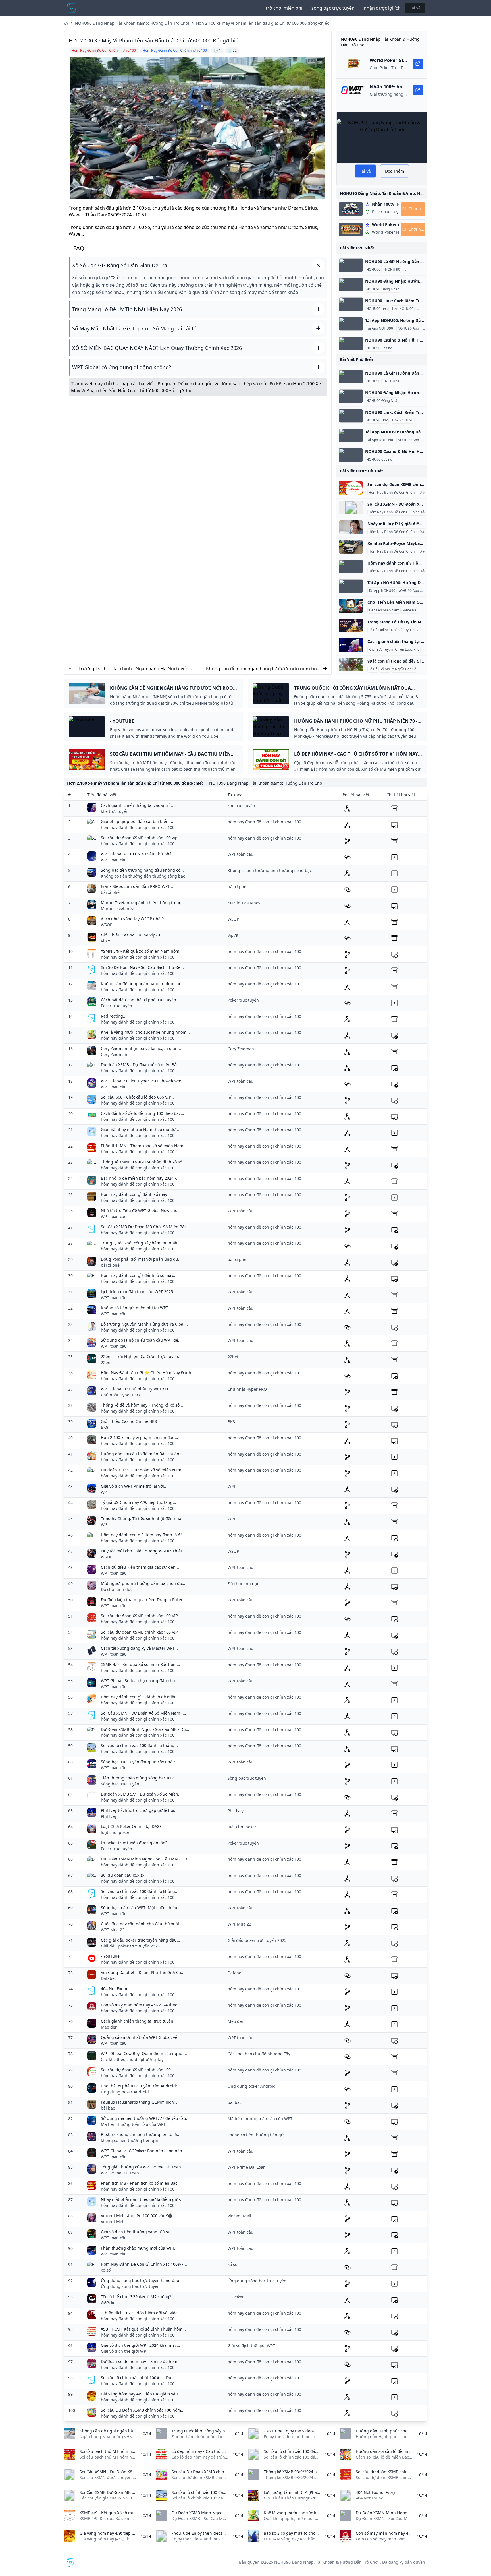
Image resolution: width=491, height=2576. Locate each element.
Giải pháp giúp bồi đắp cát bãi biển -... (138, 821)
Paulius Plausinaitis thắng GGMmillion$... (140, 2102)
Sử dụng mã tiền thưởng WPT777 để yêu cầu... (145, 2118)
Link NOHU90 (403, 309)
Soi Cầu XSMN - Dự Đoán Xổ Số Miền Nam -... (143, 1713)
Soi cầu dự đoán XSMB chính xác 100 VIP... (141, 1616)
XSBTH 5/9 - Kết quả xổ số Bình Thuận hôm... (143, 2329)
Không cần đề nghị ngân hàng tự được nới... (143, 984)
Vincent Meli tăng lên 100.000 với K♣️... (139, 2216)
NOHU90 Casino (379, 348)
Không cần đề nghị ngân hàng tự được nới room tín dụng (261, 669)
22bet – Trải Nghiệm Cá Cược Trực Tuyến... (141, 1356)
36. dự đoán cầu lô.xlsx (123, 1875)
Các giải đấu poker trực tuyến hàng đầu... (141, 1940)
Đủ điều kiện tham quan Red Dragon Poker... (143, 1600)
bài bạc (108, 2108)
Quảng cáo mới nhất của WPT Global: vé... (141, 2037)
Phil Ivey (109, 1816)
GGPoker (109, 2303)
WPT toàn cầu (114, 860)
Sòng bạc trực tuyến (120, 1784)
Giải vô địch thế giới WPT (125, 2351)
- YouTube (110, 1956)
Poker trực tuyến (116, 1006)
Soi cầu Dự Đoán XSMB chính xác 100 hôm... (143, 2410)
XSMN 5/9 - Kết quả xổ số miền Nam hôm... (142, 951)
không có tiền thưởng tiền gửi (129, 2140)
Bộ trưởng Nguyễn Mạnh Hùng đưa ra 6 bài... (144, 1324)
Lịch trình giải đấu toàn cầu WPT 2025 (137, 1292)
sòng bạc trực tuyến (333, 8)
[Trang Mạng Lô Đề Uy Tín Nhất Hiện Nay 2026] (351, 625)
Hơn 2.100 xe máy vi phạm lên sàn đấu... (140, 1437)
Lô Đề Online (379, 630)
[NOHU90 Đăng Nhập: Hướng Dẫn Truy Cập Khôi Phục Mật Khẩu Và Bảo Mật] (351, 285)
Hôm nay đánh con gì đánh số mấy (134, 1194)
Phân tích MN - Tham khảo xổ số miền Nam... (144, 1146)
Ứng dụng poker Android (125, 2092)
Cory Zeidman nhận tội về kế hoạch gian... (141, 1048)
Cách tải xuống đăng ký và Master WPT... (139, 1648)
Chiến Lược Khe (407, 650)
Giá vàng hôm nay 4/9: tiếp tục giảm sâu (139, 2394)
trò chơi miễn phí (284, 8)
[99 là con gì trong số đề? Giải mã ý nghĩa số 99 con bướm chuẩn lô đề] (351, 665)
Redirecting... (114, 1016)
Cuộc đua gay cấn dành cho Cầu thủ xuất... (142, 1924)
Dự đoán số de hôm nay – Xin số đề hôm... (141, 2361)
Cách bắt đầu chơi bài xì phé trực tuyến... (140, 1000)
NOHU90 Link (377, 309)
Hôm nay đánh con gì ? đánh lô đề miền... (141, 1697)
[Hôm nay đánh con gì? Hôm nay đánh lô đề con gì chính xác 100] (351, 567)
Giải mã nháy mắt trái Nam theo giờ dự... (140, 1129)
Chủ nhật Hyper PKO (120, 1395)
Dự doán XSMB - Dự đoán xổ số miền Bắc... (141, 1065)
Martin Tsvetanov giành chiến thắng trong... (143, 903)
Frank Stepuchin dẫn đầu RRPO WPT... (137, 886)
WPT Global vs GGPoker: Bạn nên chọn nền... (143, 2151)
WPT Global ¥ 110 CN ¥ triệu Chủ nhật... (139, 854)
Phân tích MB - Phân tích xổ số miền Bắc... (141, 2183)
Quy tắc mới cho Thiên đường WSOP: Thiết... (143, 1551)
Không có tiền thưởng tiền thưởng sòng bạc (143, 876)
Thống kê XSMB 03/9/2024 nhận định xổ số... (143, 1162)
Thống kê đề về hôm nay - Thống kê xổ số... (142, 1405)
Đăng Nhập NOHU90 (420, 289)
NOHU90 (373, 270)
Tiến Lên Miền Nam (384, 610)
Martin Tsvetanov (117, 908)
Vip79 (106, 941)
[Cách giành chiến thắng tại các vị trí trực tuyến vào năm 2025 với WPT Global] (351, 645)
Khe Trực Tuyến (381, 650)
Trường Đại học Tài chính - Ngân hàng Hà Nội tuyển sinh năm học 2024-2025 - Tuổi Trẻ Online (133, 669)
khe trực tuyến (115, 811)
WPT (105, 1492)
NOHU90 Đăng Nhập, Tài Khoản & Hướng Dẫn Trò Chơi (326, 2562)
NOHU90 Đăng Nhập (383, 289)
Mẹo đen (109, 2027)
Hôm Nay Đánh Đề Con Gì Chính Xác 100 (401, 493)
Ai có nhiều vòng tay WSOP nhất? (132, 919)
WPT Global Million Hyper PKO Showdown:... (143, 1081)
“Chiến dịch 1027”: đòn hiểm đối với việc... (141, 2313)
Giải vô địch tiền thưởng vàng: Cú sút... (138, 2232)
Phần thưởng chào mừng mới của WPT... (139, 2248)
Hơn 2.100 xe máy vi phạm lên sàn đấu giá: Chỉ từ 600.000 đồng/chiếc (263, 23)
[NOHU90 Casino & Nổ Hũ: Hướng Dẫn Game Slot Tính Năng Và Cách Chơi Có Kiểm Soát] (351, 344)
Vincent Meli (113, 2222)
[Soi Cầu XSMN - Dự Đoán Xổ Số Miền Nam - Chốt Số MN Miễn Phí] (351, 508)
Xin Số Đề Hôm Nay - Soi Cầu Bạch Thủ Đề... (142, 967)
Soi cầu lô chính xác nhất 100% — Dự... (138, 2378)
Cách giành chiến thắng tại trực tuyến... (139, 2021)
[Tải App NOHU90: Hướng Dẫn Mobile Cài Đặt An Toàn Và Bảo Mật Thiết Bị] (351, 324)
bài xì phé (110, 892)
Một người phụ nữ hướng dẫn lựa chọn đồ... (143, 1583)
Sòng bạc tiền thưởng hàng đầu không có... (142, 870)
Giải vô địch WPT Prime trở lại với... (134, 1486)
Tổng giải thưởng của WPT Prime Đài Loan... (143, 2167)
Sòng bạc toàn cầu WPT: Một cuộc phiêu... (141, 1908)
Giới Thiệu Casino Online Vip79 (130, 935)
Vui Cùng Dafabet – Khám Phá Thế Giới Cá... (143, 1972)
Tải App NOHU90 (380, 328)
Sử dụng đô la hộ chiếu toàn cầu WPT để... (141, 1340)
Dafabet (108, 1978)
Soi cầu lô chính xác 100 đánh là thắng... (139, 1745)
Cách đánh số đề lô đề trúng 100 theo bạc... (142, 1113)
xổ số (106, 2270)
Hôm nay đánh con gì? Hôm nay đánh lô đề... (143, 1535)
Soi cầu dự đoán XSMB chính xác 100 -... (139, 2070)
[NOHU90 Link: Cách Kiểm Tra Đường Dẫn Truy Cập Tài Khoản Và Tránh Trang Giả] (351, 304)
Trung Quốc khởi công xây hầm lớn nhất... (141, 1243)
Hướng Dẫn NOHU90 (421, 270)
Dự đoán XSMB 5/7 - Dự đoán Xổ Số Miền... (141, 1794)
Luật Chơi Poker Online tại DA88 (131, 1826)
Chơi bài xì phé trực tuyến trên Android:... (141, 2086)
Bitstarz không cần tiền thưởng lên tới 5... (141, 2134)
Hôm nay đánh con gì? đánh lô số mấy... (139, 1275)
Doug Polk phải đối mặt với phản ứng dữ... (141, 1259)
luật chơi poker (115, 1832)
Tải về (415, 8)
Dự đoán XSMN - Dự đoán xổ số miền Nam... (143, 1470)
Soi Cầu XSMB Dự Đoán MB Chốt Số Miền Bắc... (145, 1227)
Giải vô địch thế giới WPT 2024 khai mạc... (141, 2345)
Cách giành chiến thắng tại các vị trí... (137, 805)
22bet (106, 1362)
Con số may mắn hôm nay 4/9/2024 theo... (141, 2005)
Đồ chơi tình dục (117, 1589)
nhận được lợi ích (382, 8)
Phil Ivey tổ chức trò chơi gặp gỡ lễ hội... (139, 1810)
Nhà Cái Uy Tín (403, 630)
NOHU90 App (408, 328)
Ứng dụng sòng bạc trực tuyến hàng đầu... (142, 2280)
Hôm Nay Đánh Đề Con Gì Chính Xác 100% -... (144, 2264)
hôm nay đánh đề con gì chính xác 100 (138, 827)
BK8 (105, 1427)
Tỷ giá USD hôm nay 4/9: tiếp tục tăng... (139, 1502)
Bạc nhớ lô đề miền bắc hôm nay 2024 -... (140, 1178)
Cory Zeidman (114, 1054)
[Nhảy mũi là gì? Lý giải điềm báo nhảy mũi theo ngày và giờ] (351, 527)
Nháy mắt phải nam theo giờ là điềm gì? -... (142, 2199)
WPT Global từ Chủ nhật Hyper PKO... (136, 1389)
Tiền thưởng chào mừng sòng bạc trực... (139, 1778)
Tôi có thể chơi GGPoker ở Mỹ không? (136, 2297)
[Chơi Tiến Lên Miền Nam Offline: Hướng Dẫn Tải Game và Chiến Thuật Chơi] (351, 606)
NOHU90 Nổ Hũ (409, 348)
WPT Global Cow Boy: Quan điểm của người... (144, 2053)
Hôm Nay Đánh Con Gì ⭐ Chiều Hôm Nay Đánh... (148, 1373)
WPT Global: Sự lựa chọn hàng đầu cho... (140, 1681)
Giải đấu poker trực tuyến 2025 (130, 1946)
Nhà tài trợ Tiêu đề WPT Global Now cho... (141, 1211)
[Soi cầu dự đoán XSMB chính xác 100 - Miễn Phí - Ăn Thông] (351, 488)
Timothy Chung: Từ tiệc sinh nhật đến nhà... (143, 1518)
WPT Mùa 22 (113, 1930)
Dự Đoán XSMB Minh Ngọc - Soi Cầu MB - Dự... (145, 1729)
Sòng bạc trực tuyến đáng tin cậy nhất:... (140, 1762)
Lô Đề (373, 669)
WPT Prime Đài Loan (120, 2173)
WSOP (107, 925)
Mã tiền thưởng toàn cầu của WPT (133, 2124)
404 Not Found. (115, 1989)
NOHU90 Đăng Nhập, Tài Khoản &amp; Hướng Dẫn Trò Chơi (132, 23)
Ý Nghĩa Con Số (404, 669)
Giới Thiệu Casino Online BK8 (129, 1421)
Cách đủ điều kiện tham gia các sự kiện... (140, 1567)
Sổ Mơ (385, 669)
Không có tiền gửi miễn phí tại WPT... (136, 1308)
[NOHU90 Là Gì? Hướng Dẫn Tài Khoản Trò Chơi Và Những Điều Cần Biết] (351, 265)
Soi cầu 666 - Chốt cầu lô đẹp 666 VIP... (137, 1097)
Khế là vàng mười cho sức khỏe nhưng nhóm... (145, 1032)
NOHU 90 (393, 270)
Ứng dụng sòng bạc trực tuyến (130, 2286)
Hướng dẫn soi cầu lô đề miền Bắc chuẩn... (142, 1454)
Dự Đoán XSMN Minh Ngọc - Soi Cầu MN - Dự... (146, 1859)
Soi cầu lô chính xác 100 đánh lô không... (140, 1891)
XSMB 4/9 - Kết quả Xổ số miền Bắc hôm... (141, 1664)
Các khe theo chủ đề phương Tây (132, 2059)
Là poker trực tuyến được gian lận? (134, 1843)
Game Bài (409, 610)
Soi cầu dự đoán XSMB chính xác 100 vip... (141, 838)
